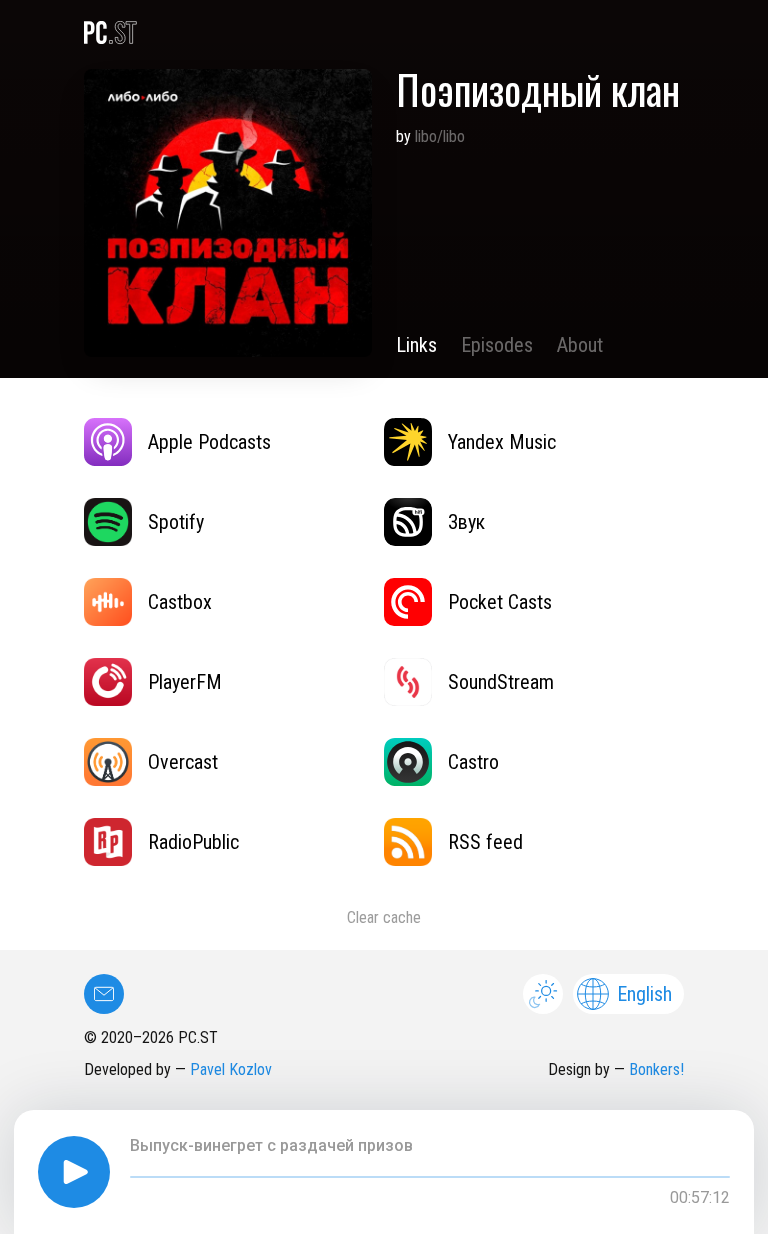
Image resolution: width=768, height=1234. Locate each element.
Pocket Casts (500, 602)
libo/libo (440, 136)
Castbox (180, 602)
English (644, 994)
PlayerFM (185, 682)
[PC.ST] (384, 33)
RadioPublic (193, 842)
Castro (473, 762)
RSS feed (485, 842)
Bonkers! (656, 1069)
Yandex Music (502, 442)
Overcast (183, 762)
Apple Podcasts (209, 442)
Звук (466, 522)
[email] (104, 994)
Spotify (176, 522)
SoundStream (501, 682)
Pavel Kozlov (231, 1069)
